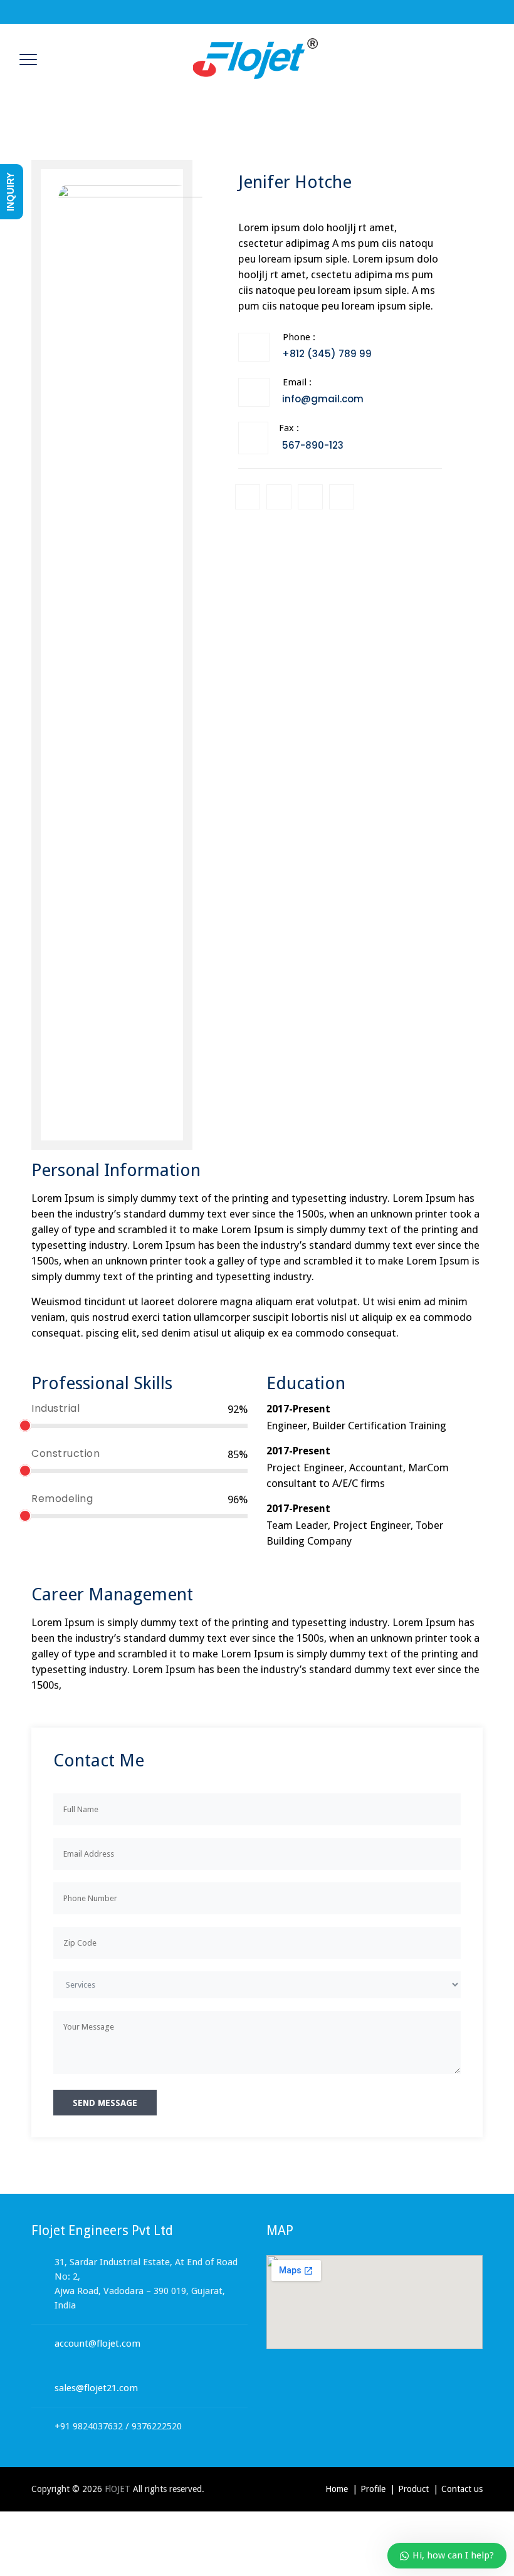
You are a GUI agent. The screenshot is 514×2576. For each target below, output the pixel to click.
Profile (373, 2489)
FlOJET (118, 2489)
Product (413, 2489)
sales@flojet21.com (96, 2388)
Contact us (462, 2489)
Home (337, 2489)
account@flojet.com (97, 2344)
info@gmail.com (323, 399)
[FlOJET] (256, 58)
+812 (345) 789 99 (327, 354)
